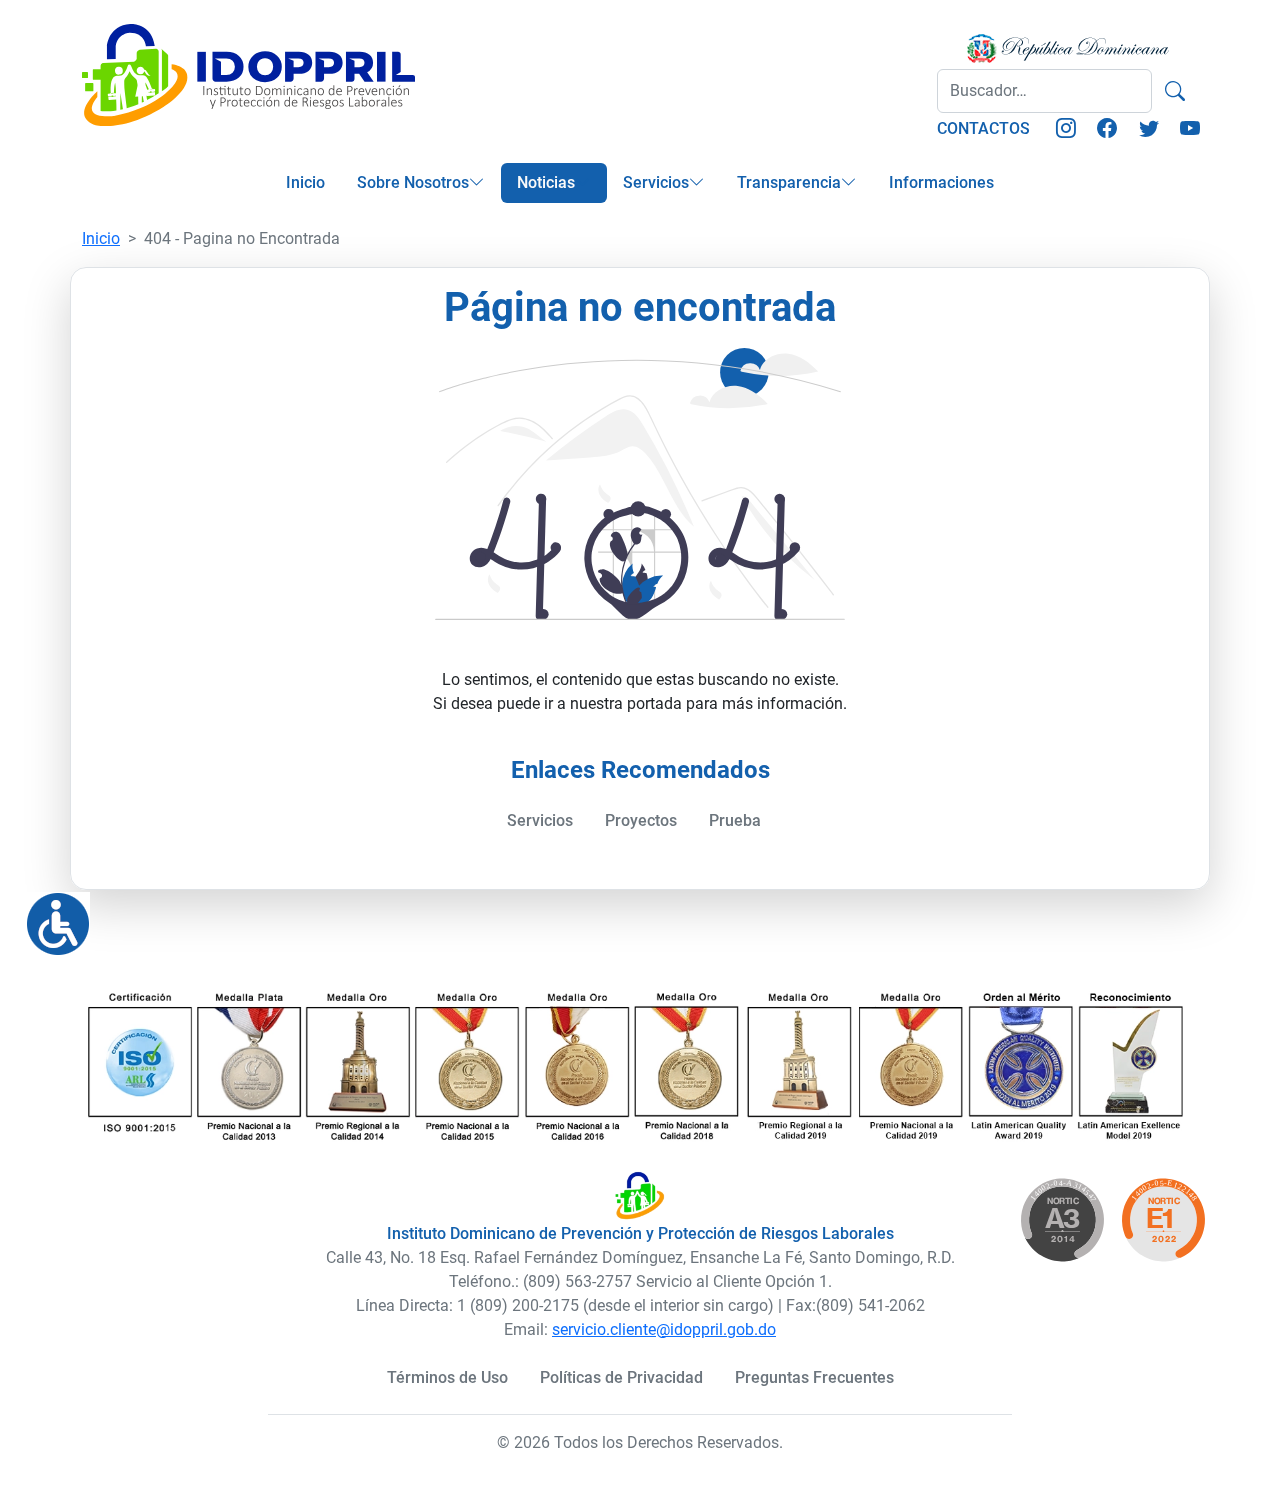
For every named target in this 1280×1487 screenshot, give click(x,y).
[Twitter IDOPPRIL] (1149, 129)
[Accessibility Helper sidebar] (50, 916)
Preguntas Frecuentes (814, 1377)
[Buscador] (1175, 91)
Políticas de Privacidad (621, 1377)
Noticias (546, 182)
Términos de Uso (447, 1377)
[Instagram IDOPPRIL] (1066, 129)
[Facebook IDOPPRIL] (1107, 129)
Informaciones (941, 182)
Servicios (656, 182)
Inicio (305, 182)
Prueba (735, 820)
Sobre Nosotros (413, 182)
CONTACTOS (983, 128)
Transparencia (789, 182)
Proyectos (641, 820)
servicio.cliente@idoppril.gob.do (664, 1329)
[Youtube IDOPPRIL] (1190, 129)
